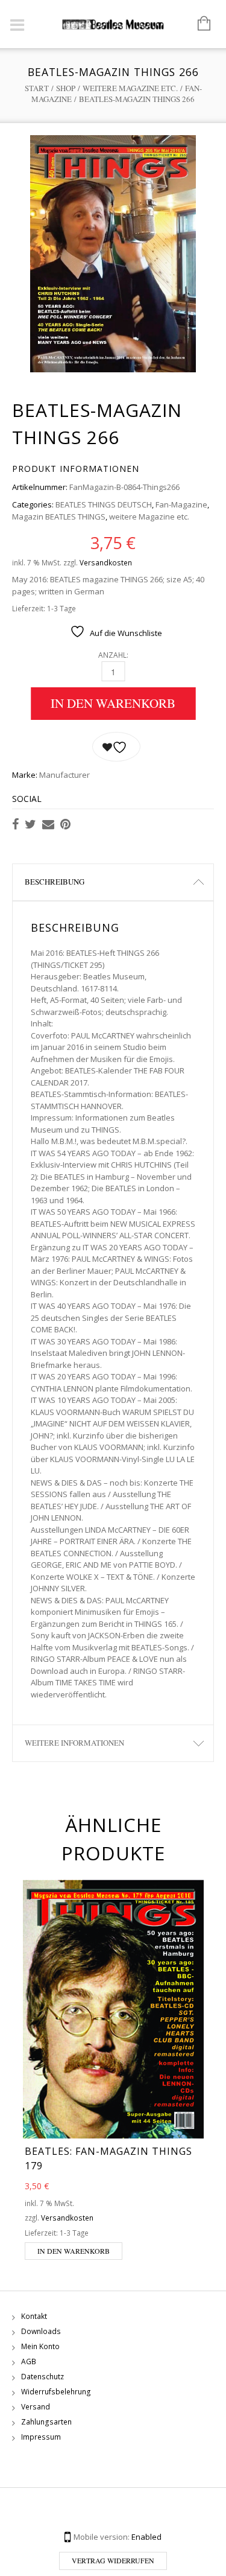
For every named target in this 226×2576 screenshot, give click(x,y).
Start (37, 88)
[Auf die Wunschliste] (116, 747)
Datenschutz (42, 2377)
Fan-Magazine (181, 504)
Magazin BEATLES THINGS (59, 517)
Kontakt (34, 2316)
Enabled (146, 2537)
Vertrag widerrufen (113, 2560)
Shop (66, 88)
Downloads (41, 2331)
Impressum (41, 2437)
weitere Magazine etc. (130, 88)
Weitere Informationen (74, 1743)
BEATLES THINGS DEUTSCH (104, 504)
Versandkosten (106, 562)
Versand (36, 2407)
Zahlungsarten (46, 2422)
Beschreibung (55, 882)
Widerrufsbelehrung (56, 2392)
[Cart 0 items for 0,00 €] (198, 24)
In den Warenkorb (113, 703)
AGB (29, 2361)
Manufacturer (64, 775)
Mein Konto (40, 2346)
